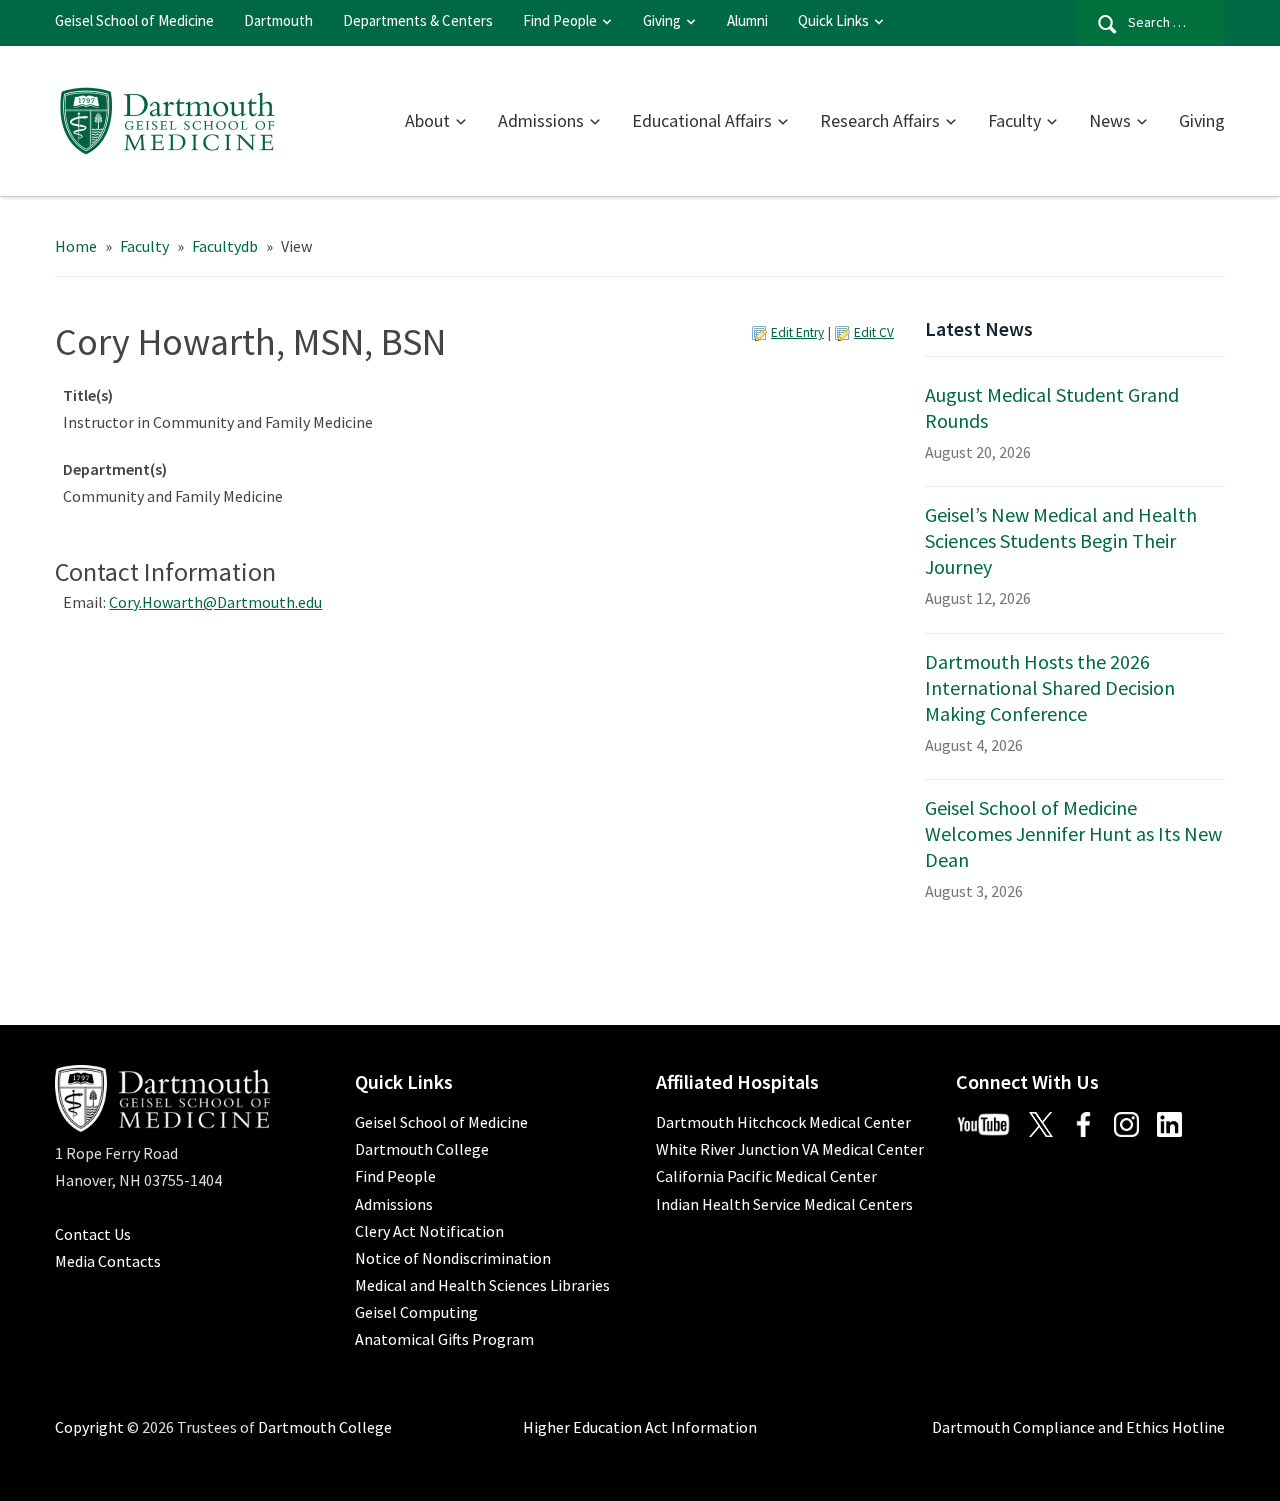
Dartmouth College (422, 1149)
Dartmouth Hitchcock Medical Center (783, 1122)
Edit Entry (797, 332)
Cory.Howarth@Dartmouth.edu (215, 602)
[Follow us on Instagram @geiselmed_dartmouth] (1134, 1122)
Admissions (541, 120)
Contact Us (93, 1234)
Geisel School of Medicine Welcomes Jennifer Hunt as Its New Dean (1073, 833)
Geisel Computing (416, 1312)
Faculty (1014, 120)
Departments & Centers (418, 20)
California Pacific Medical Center (766, 1176)
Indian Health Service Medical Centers (784, 1204)
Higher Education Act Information (640, 1427)
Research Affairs (880, 120)
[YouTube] (991, 1122)
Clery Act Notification (429, 1231)
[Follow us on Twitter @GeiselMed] (1048, 1122)
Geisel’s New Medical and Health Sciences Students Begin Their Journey (1061, 540)
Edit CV (874, 332)
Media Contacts (108, 1261)
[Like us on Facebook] (1091, 1122)
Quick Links (833, 20)
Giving (662, 20)
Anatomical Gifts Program (444, 1339)
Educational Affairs (702, 120)
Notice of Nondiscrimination (453, 1258)
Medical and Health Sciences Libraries (482, 1285)
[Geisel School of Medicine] (167, 118)
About (427, 120)
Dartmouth (278, 20)
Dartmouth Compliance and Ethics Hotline (1078, 1427)
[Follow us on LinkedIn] (1177, 1122)
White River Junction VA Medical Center (790, 1149)
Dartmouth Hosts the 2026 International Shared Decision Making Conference (1050, 687)
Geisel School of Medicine (134, 20)
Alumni (747, 20)
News (1110, 120)
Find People (560, 20)
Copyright (89, 1427)
